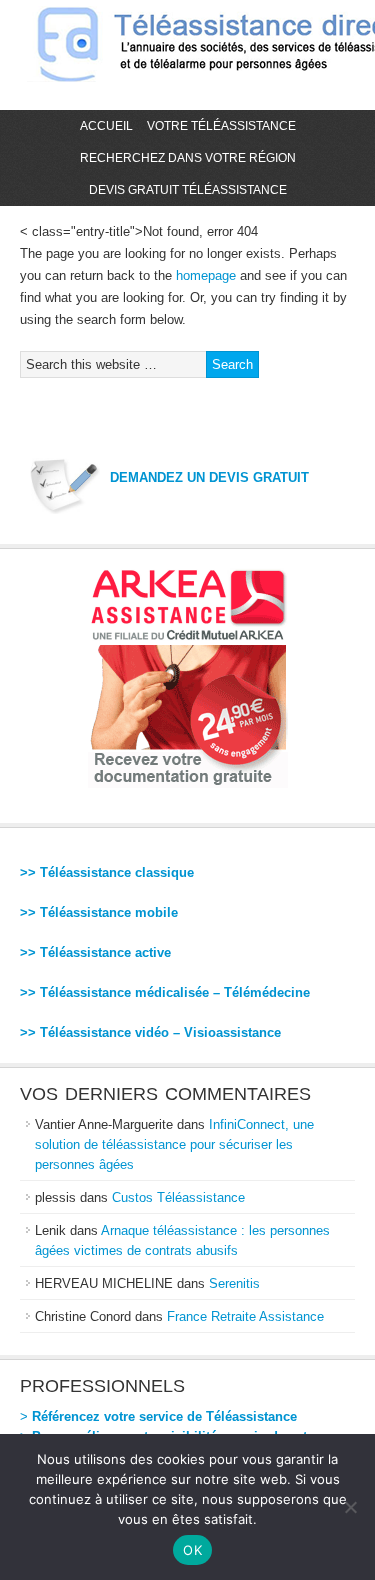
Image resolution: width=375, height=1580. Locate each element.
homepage (206, 275)
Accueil (106, 126)
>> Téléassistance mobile (99, 912)
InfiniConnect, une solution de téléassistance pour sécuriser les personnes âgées (174, 1144)
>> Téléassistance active (95, 952)
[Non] (350, 1507)
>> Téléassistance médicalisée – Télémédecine (165, 992)
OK (192, 1550)
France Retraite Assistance (245, 1316)
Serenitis (234, 1283)
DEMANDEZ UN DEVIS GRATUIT (209, 477)
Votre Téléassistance (221, 126)
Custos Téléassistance (178, 1197)
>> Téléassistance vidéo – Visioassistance (150, 1032)
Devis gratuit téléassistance (188, 190)
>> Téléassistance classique (107, 872)
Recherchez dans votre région (188, 158)
